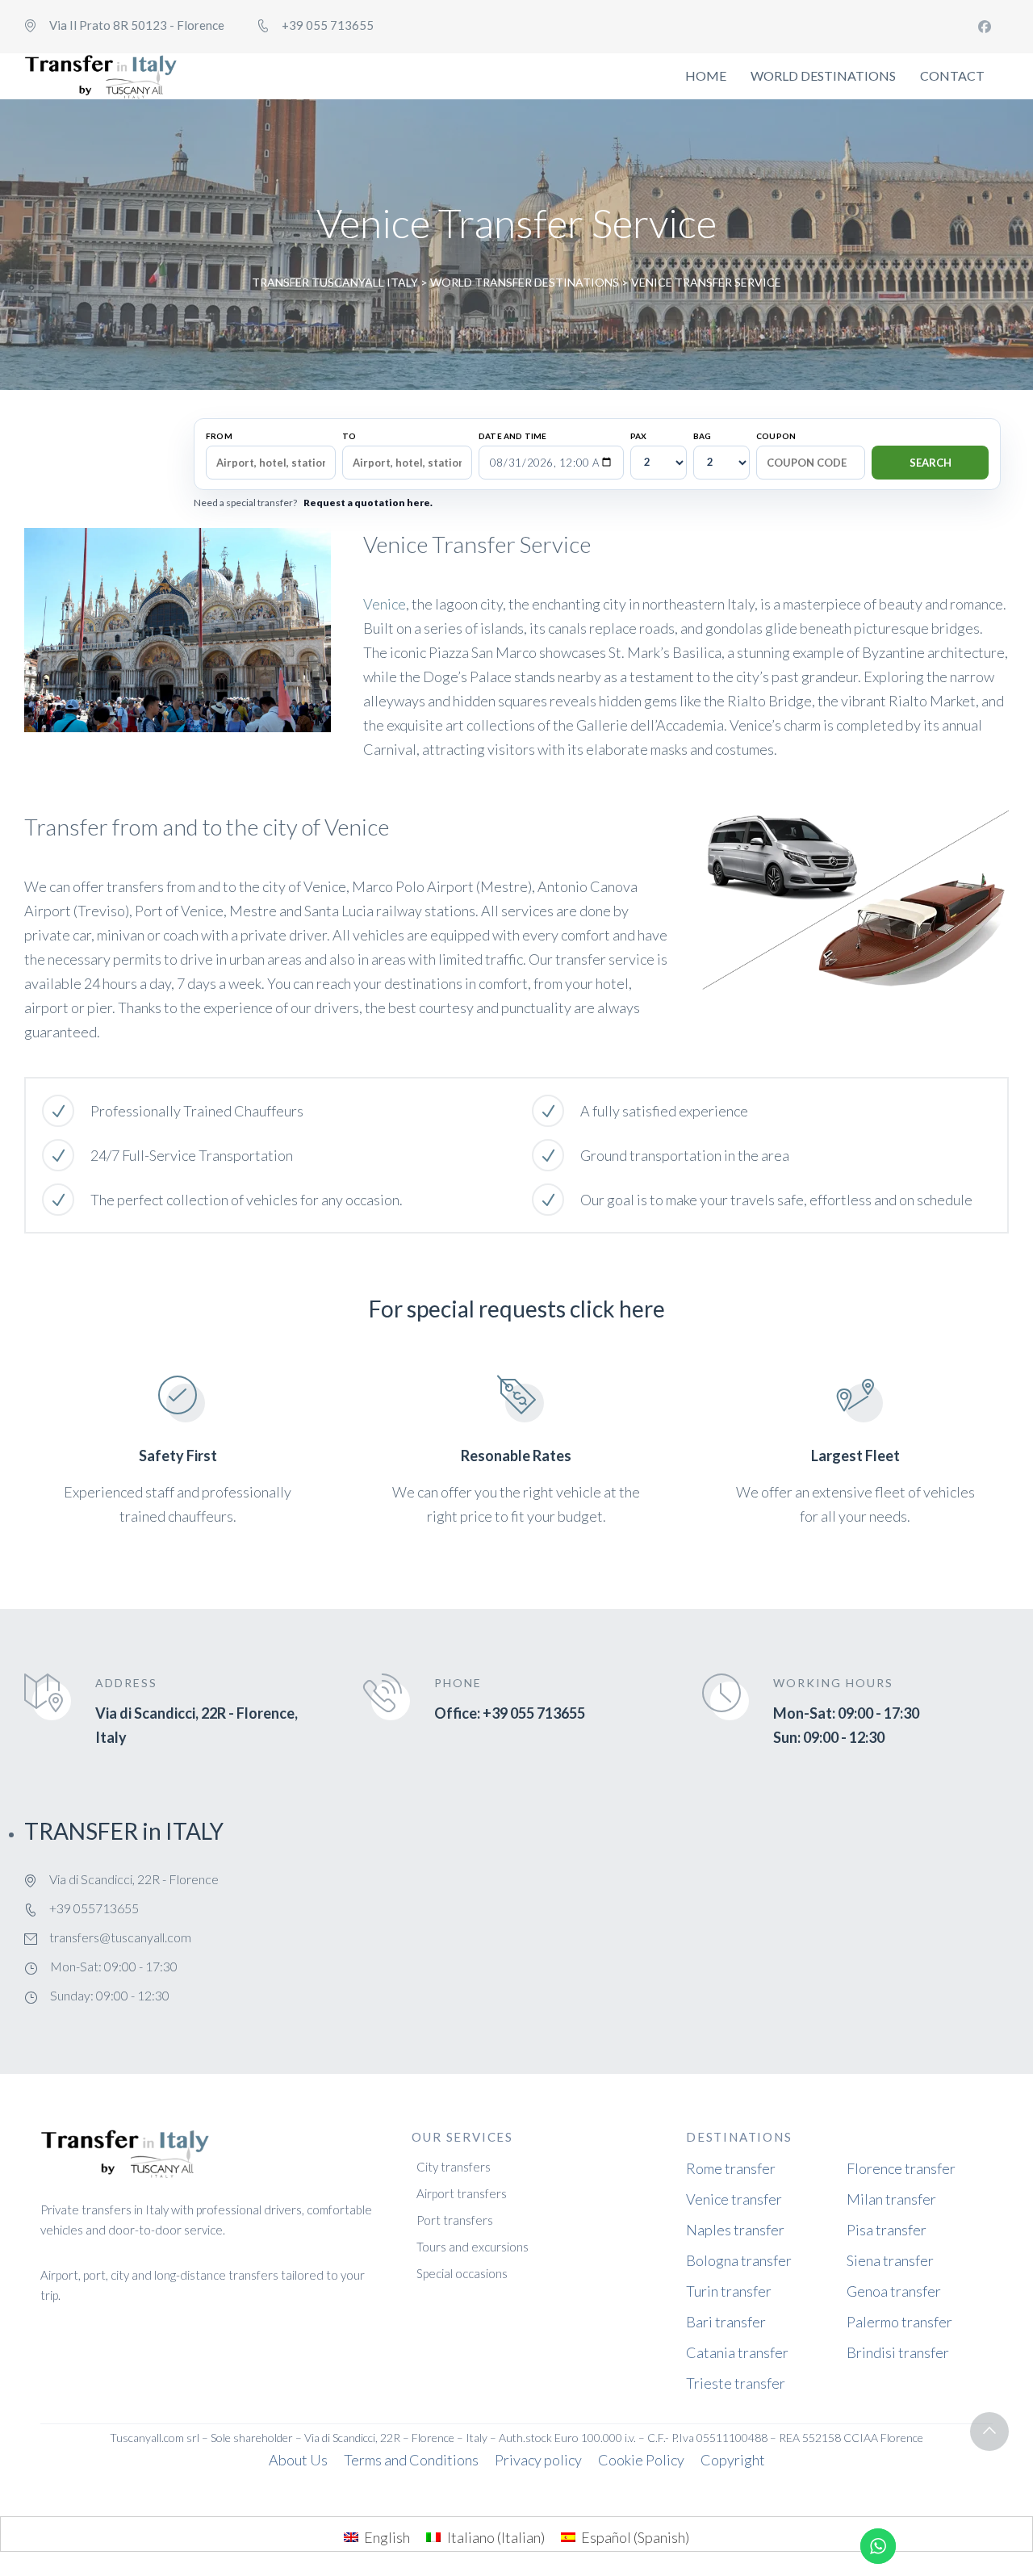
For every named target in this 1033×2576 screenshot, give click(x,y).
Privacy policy (538, 2460)
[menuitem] (377, 2536)
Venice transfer (734, 2199)
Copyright (733, 2460)
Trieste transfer (736, 2383)
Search (931, 463)
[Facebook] (985, 27)
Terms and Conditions (411, 2460)
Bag (703, 436)
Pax (639, 436)
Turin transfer (729, 2291)
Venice (385, 604)
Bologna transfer (739, 2260)
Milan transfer (891, 2199)
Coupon (776, 436)
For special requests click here (517, 1309)
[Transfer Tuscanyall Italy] (101, 76)
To (349, 436)
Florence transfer (901, 2168)
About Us (298, 2460)
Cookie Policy (641, 2460)
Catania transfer (737, 2352)
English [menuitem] (387, 2537)
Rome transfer (731, 2168)
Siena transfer (890, 2260)
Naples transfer (735, 2230)
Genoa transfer (894, 2291)
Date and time (513, 436)
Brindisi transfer (898, 2352)
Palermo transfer (899, 2322)
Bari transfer (726, 2322)
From (219, 436)
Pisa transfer (887, 2230)
